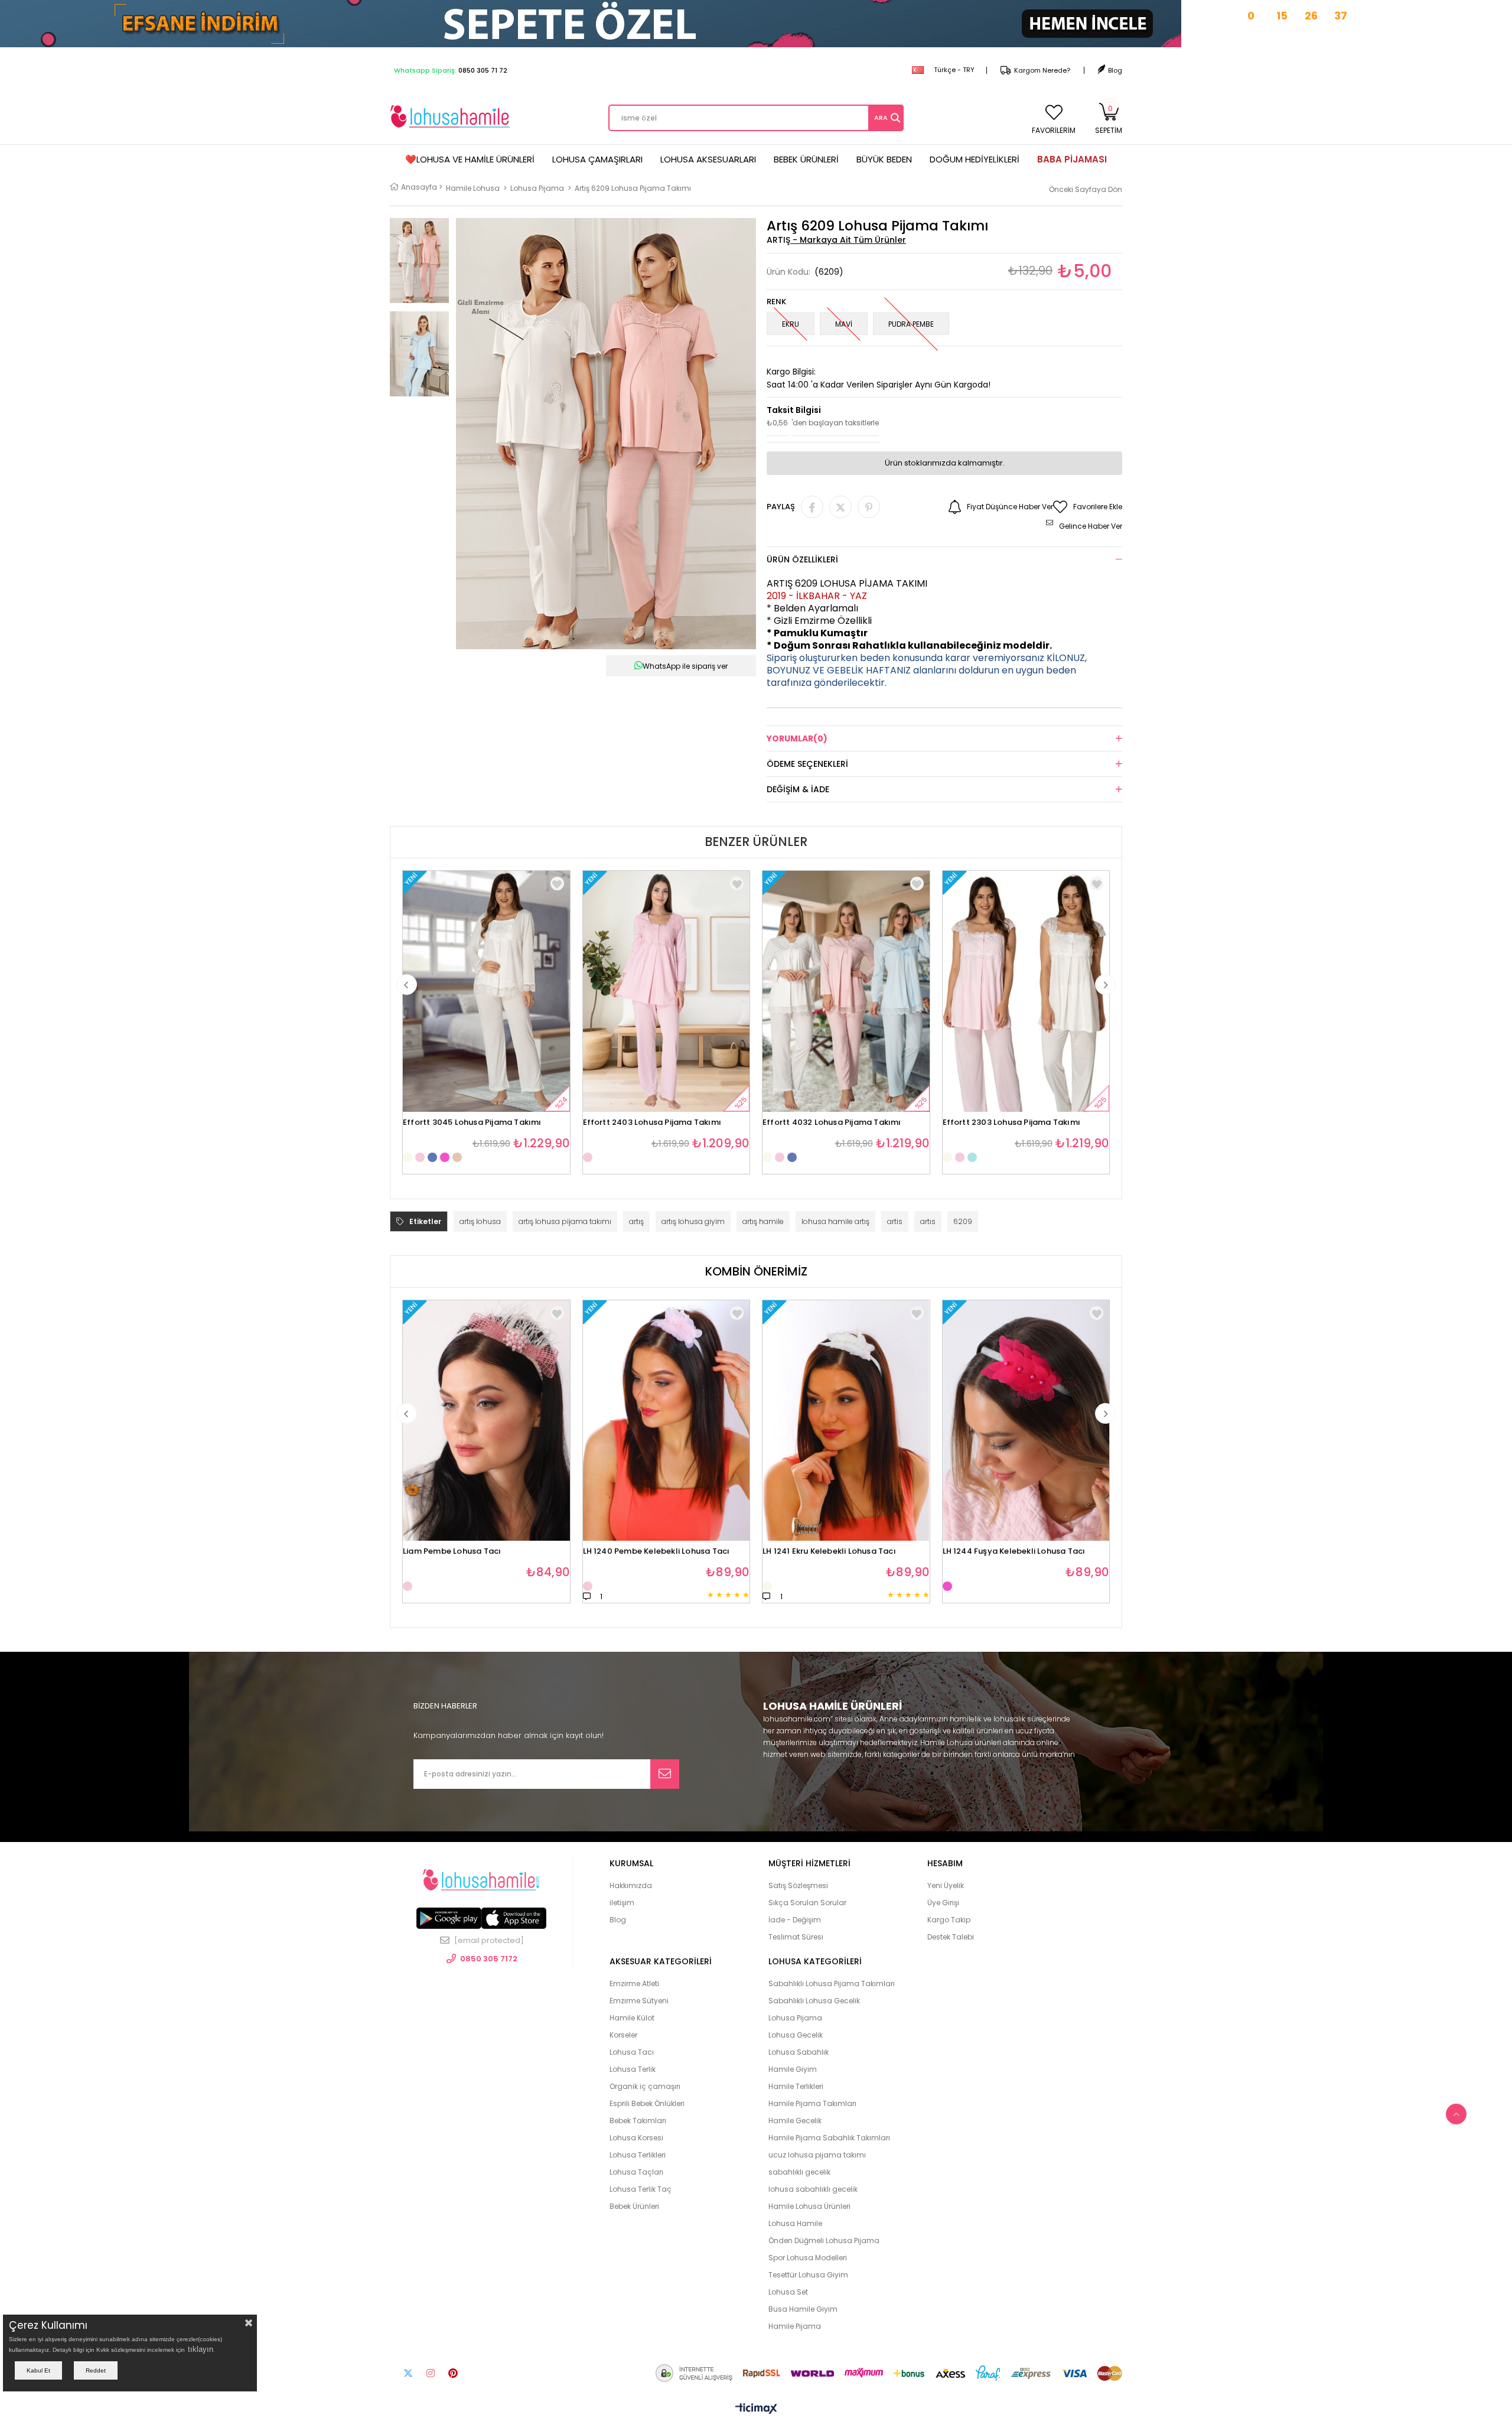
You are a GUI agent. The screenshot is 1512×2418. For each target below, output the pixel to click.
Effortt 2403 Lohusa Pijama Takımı (652, 1123)
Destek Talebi (951, 1937)
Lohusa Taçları (636, 2172)
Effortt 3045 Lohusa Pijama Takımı (472, 1123)
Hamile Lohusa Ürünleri (809, 2206)
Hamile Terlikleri (796, 2086)
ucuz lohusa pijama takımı (817, 2155)
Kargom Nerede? (1042, 70)
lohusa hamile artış (835, 1221)
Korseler (623, 2035)
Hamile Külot (632, 2018)
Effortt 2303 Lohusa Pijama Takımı (1012, 1123)
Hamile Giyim (793, 2069)
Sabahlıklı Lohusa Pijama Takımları (832, 1983)
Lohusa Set (788, 2292)
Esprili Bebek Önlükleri (647, 2103)
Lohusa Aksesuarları (708, 159)
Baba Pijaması (1072, 159)
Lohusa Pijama (795, 2018)
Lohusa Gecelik (796, 2035)
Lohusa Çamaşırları (597, 159)
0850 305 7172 (489, 1959)
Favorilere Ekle (557, 883)
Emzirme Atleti (634, 1983)
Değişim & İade (798, 789)
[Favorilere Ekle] (557, 1313)
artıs (928, 1221)
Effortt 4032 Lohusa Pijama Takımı (832, 1123)
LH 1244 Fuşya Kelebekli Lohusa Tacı (1014, 1552)
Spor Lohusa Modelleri (808, 2258)
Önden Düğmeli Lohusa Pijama (824, 2240)
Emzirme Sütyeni (639, 2001)
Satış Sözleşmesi (798, 1885)
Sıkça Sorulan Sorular (807, 1903)
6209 (963, 1221)
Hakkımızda (631, 1885)
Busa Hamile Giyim (803, 2309)
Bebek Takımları (638, 2121)
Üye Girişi (943, 1903)
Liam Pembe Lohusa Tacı (452, 1552)
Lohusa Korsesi (636, 2138)
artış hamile (763, 1221)
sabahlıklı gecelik (799, 2172)
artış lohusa (480, 1221)
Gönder (665, 1774)
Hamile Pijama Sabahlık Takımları (829, 2138)
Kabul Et (38, 2370)
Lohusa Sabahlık (799, 2052)
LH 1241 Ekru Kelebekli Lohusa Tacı (829, 1552)
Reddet (96, 2370)
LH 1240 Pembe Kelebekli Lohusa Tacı (656, 1552)
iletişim (622, 1903)
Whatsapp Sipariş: (451, 70)
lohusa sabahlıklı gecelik (813, 2189)
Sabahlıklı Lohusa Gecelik (814, 2001)
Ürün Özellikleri (802, 559)
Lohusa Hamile (795, 2223)
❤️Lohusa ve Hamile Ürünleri (470, 159)
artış (636, 1221)
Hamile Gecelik (795, 2121)
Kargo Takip (949, 1920)
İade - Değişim (795, 1920)
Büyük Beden (884, 159)
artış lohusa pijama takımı (565, 1221)
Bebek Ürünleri (806, 159)
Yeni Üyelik (946, 1885)
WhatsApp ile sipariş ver (685, 666)
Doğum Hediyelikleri (975, 159)
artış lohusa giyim (693, 1221)
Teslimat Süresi (796, 1937)
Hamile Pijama (795, 2326)
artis (895, 1221)
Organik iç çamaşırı (645, 2086)
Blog (1115, 70)
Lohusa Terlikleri (638, 2155)
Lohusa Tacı (632, 2052)
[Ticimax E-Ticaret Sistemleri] (756, 2409)
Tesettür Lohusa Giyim (808, 2275)
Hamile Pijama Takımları (812, 2103)
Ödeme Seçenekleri (807, 764)
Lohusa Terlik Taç (641, 2189)
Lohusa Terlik (633, 2069)
